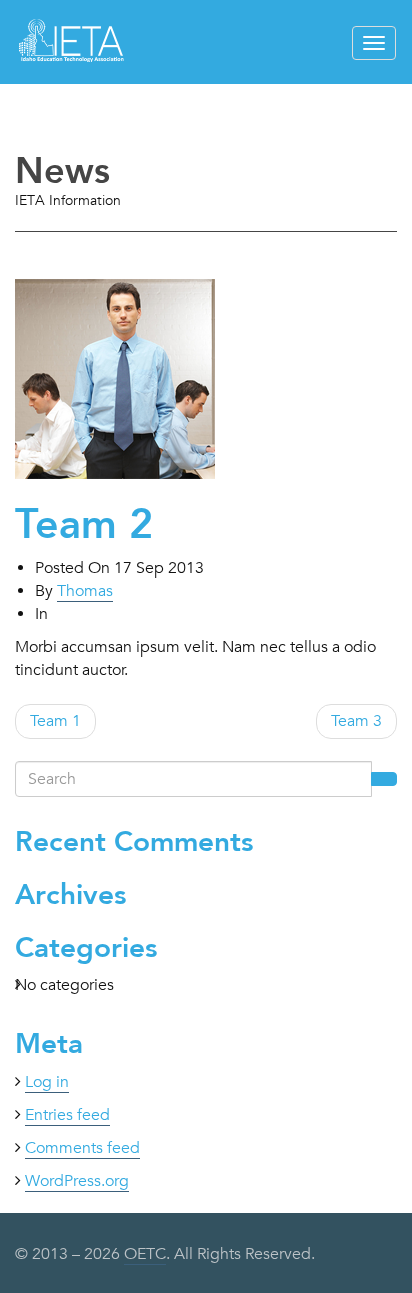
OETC (145, 1254)
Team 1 (55, 721)
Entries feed (67, 1115)
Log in (47, 1082)
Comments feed (82, 1148)
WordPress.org (77, 1181)
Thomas (85, 591)
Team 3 (356, 721)
